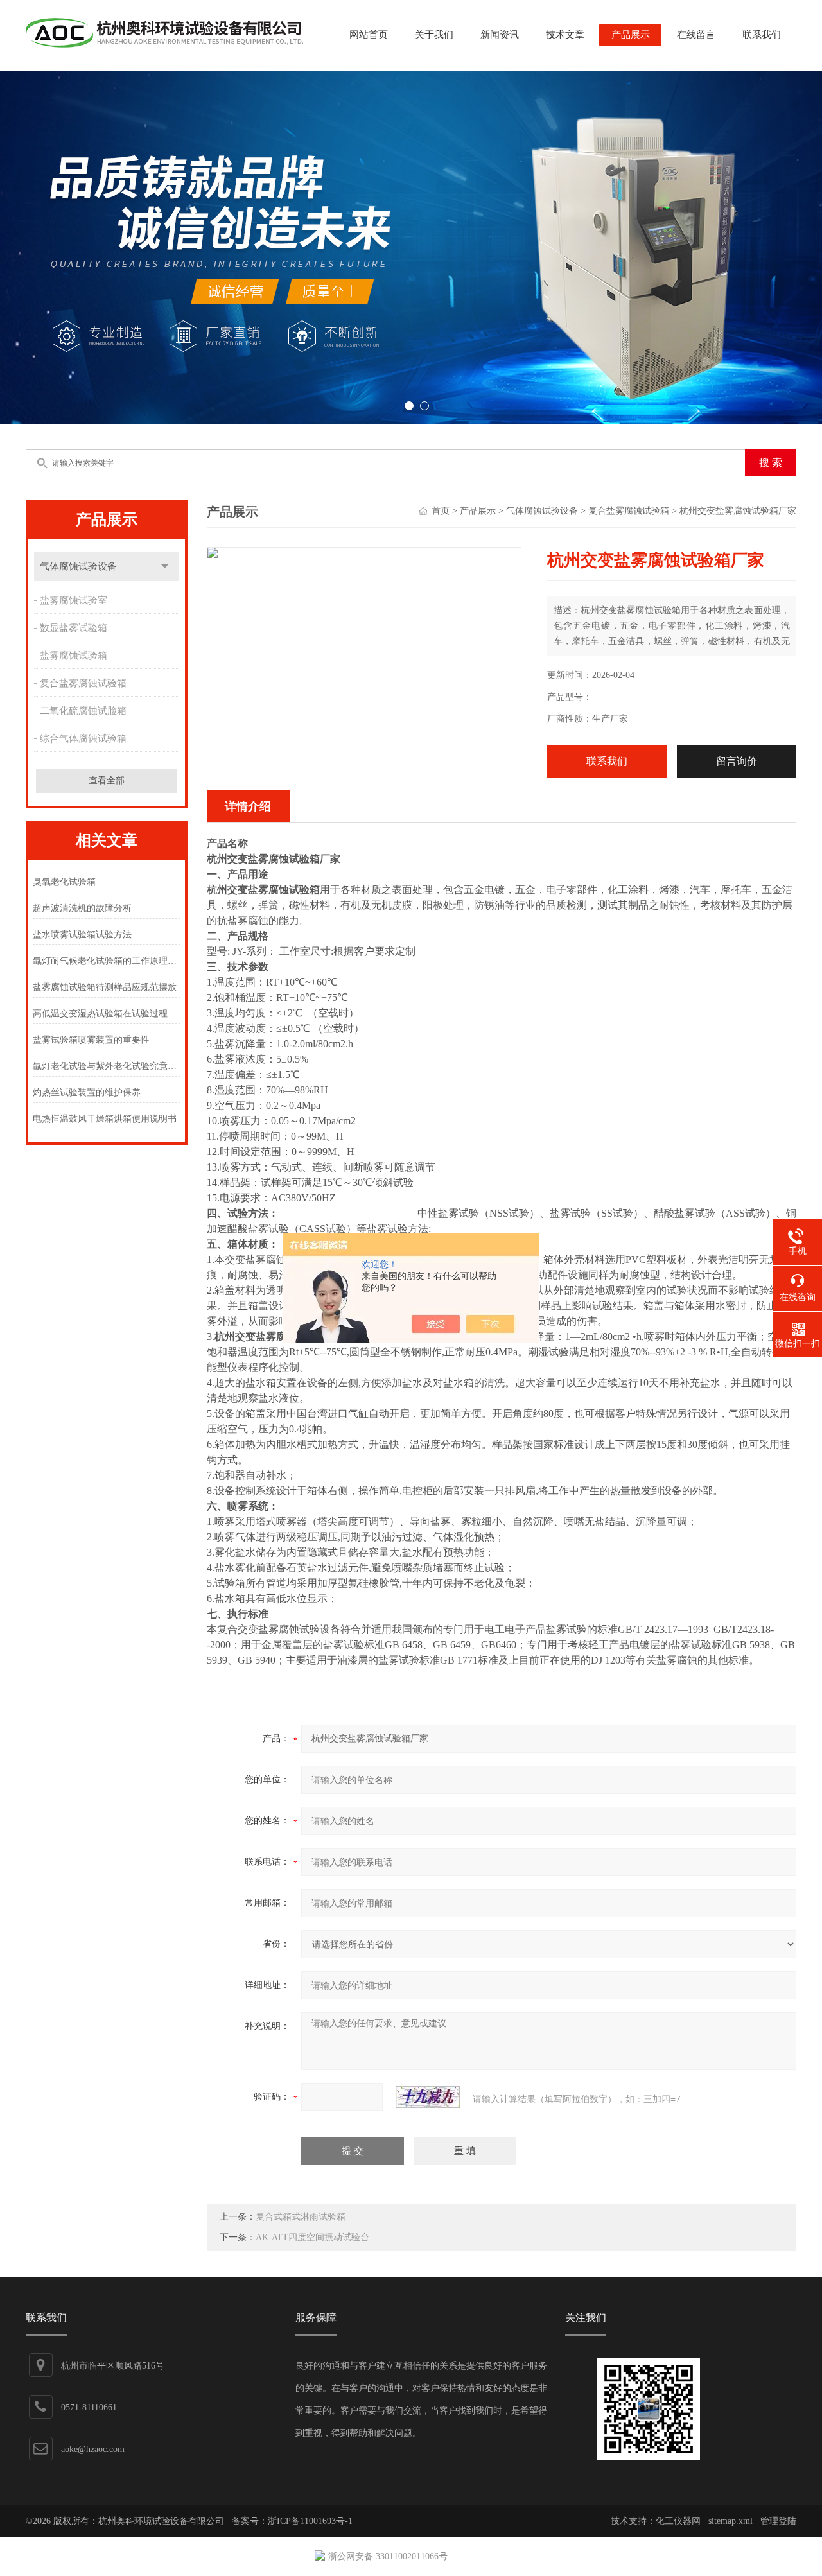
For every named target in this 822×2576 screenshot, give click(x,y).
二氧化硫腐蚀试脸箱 (83, 711)
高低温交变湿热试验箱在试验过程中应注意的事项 (106, 1014)
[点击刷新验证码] (428, 2097)
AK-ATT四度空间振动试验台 (312, 2237)
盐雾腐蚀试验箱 (74, 656)
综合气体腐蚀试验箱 (83, 738)
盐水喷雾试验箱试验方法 (82, 935)
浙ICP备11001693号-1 (310, 2521)
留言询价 (737, 761)
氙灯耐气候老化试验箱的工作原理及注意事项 (106, 961)
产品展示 (631, 35)
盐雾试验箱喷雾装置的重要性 (91, 1040)
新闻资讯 (500, 35)
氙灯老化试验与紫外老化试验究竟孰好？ (106, 1066)
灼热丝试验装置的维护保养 (87, 1092)
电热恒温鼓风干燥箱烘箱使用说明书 (105, 1119)
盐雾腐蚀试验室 (74, 600)
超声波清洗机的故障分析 (82, 908)
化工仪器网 (678, 2521)
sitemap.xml (730, 2521)
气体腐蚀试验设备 (78, 566)
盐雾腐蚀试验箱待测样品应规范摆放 (105, 987)
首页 (441, 511)
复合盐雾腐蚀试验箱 (83, 683)
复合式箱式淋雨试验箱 (301, 2217)
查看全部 (107, 780)
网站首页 (369, 35)
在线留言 (696, 35)
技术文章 (565, 35)
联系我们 (762, 35)
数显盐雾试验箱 (74, 628)
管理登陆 (778, 2521)
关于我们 (434, 35)
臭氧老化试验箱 (64, 882)
